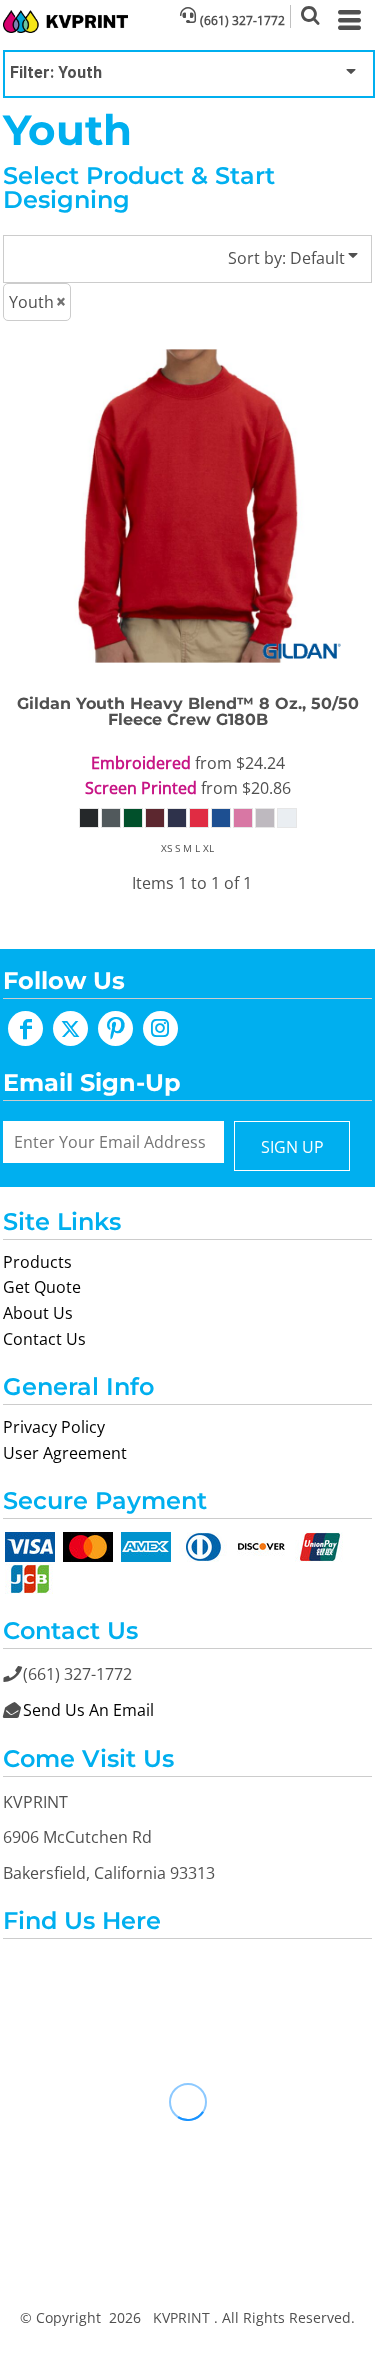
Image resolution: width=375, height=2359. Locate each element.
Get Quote (42, 1287)
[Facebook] (25, 1028)
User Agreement (65, 1453)
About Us (38, 1313)
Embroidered (141, 763)
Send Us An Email (88, 1710)
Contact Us (44, 1339)
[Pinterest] (115, 1028)
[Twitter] (70, 1028)
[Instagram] (160, 1028)
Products (37, 1262)
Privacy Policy (54, 1427)
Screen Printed (141, 788)
